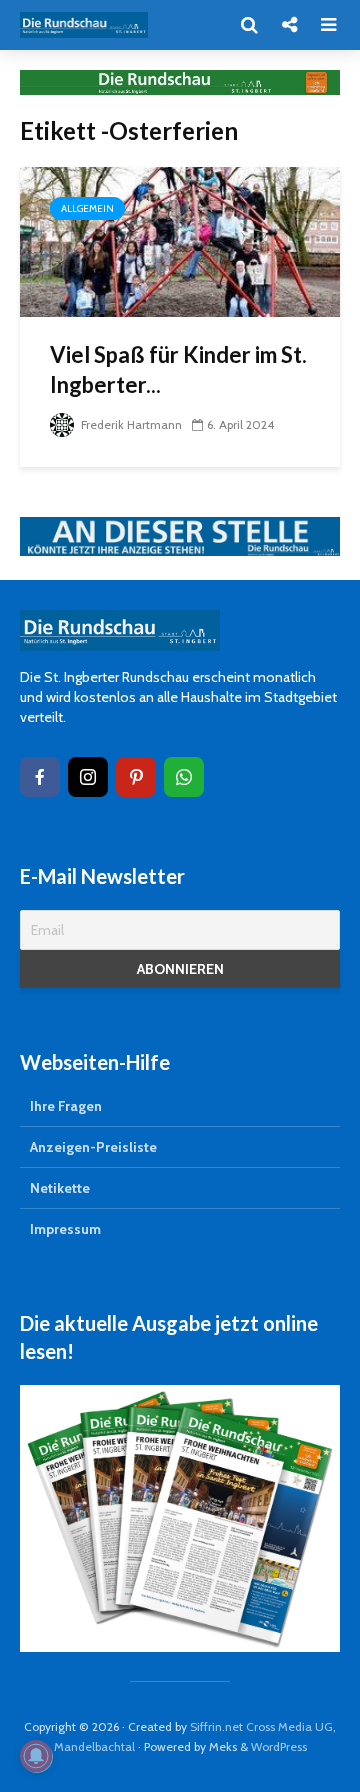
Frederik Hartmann (130, 424)
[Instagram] (88, 777)
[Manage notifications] (36, 1756)
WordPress (279, 1746)
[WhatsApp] (184, 777)
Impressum (65, 1229)
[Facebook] (40, 777)
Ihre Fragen (66, 1106)
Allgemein (87, 208)
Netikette (60, 1188)
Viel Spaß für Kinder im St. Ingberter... (178, 369)
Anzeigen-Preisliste (93, 1147)
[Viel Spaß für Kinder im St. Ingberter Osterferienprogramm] (180, 240)
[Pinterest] (136, 777)
